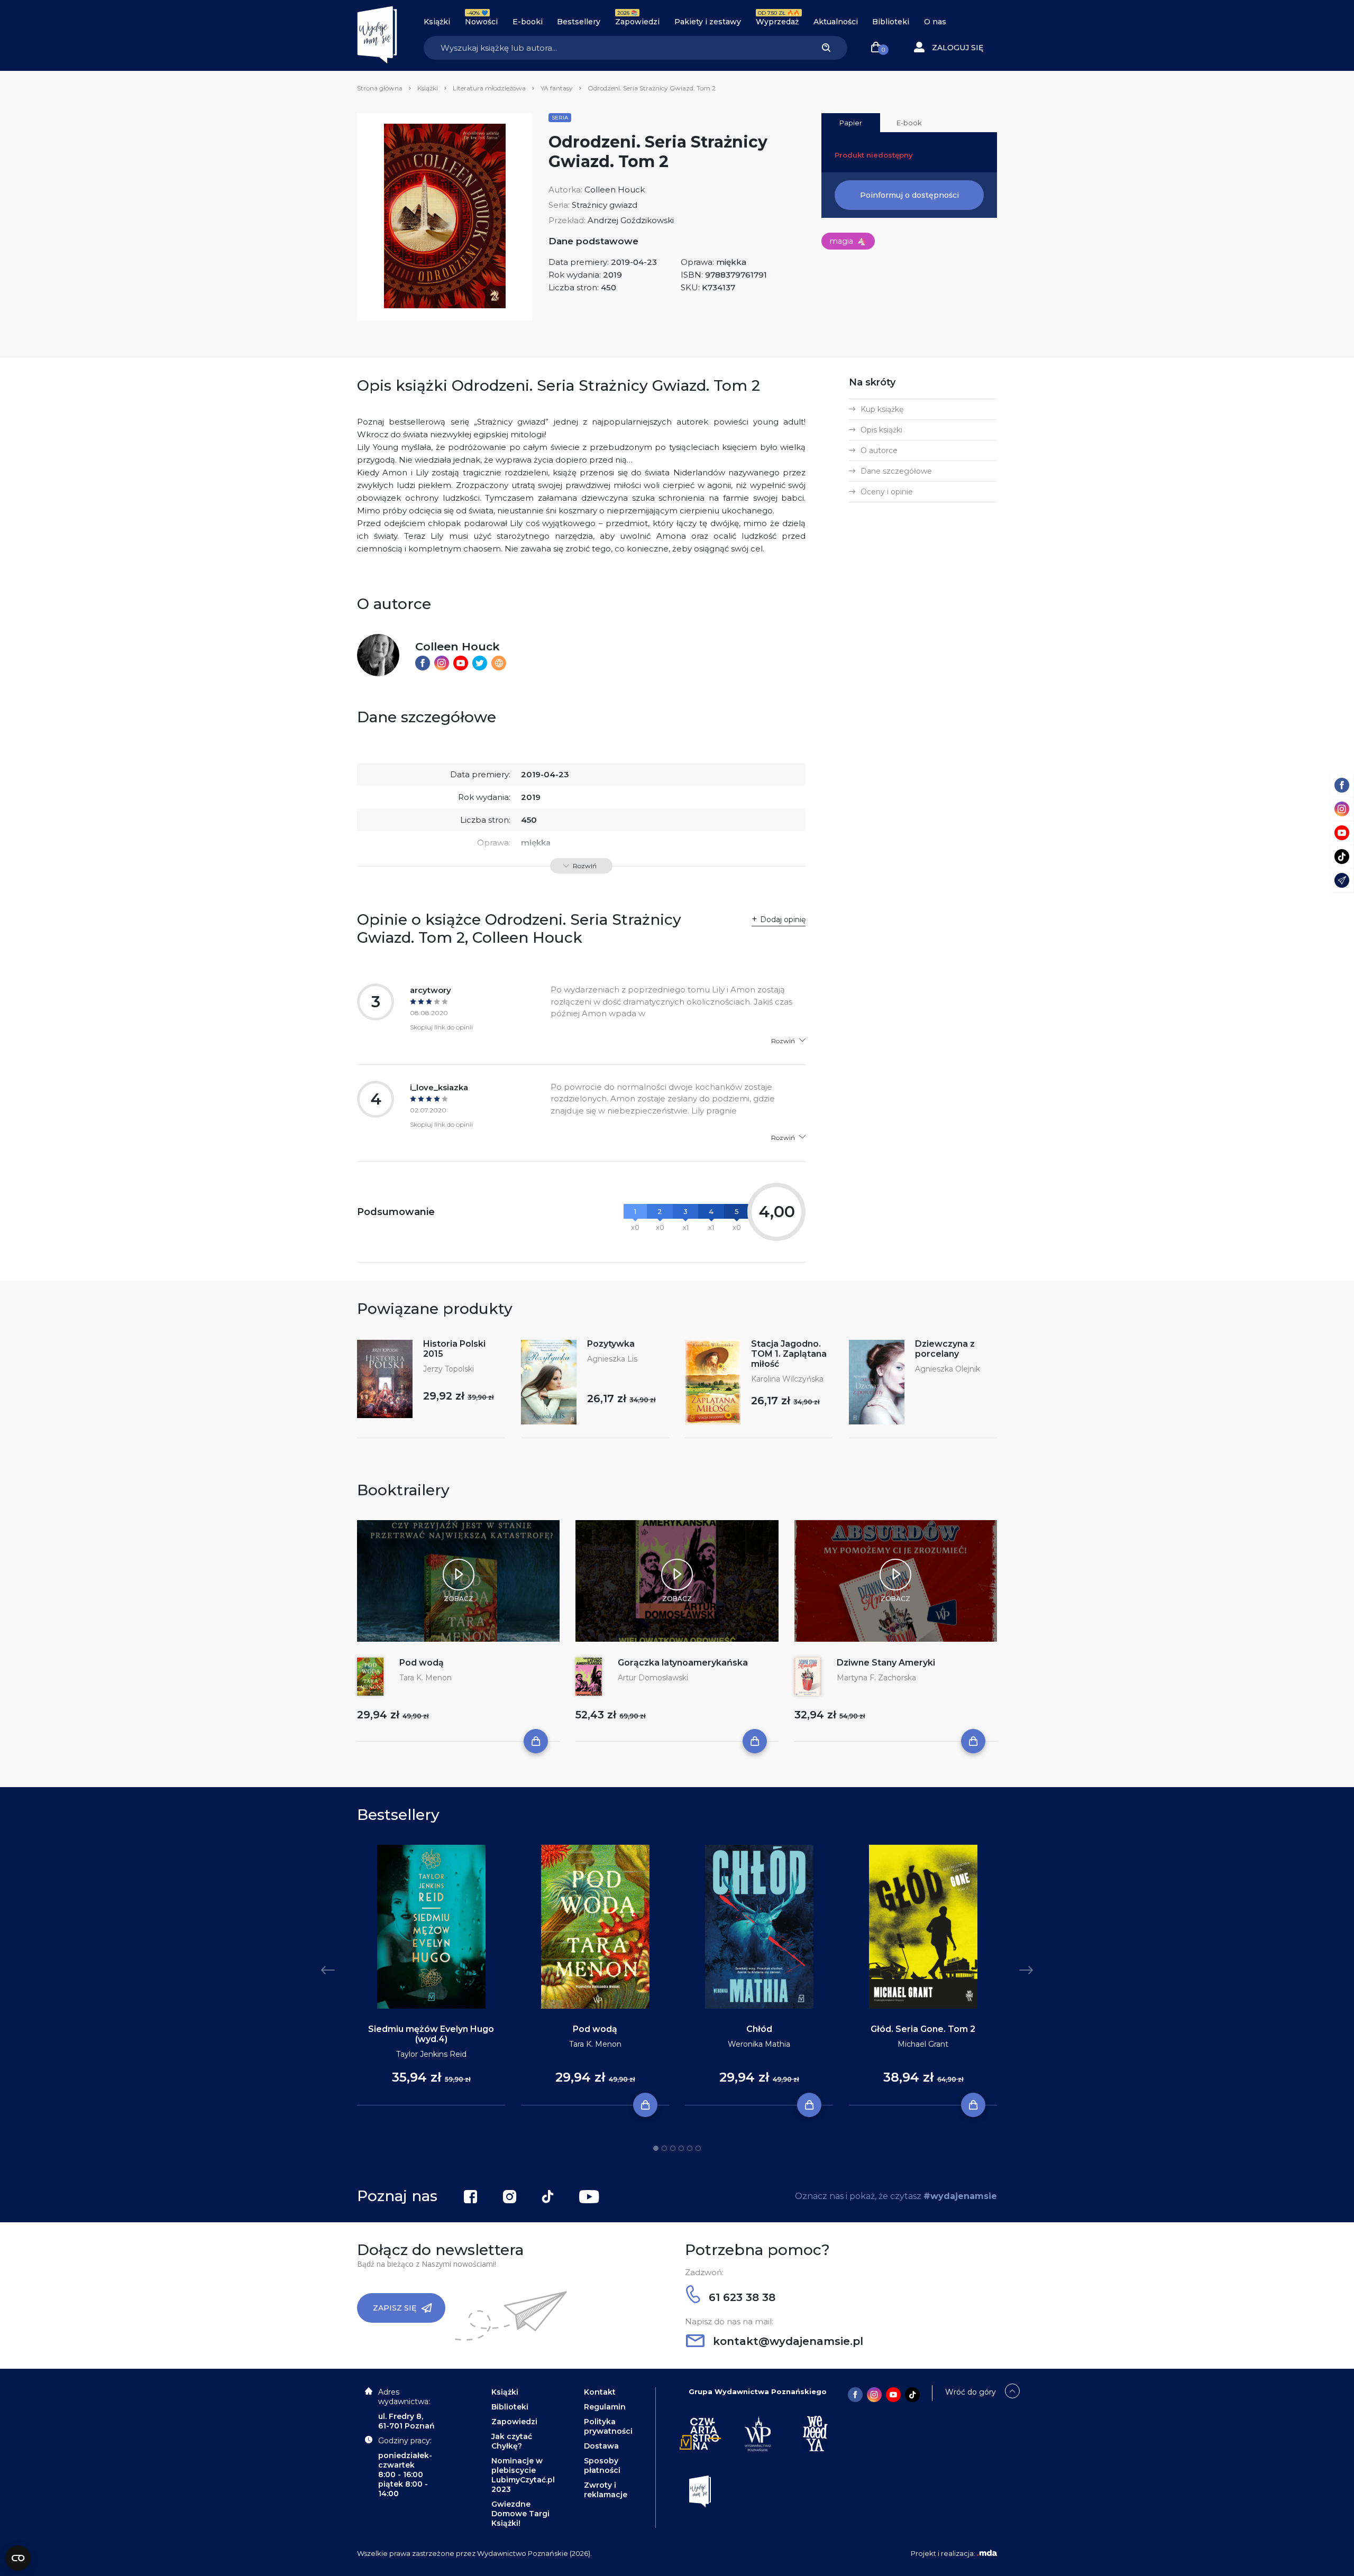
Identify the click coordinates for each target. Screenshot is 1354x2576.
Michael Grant (923, 2044)
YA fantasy (557, 88)
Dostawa (601, 2446)
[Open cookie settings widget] (18, 2558)
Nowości (481, 22)
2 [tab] (664, 2148)
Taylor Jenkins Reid (431, 2054)
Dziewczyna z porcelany (945, 1349)
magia (848, 241)
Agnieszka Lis (612, 1359)
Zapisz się (395, 2308)
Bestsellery (579, 22)
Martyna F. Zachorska (876, 1678)
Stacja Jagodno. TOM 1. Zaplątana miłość (789, 1354)
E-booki (528, 22)
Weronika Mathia (759, 2044)
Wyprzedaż (777, 22)
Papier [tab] (851, 123)
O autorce (879, 450)
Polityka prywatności (608, 2426)
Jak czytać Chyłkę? (512, 2441)
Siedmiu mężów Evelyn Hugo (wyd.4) (431, 2034)
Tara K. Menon (426, 1678)
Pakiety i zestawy (708, 22)
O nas (935, 22)
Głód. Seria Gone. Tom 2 (923, 2029)
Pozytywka (611, 1344)
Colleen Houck (615, 190)
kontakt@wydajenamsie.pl (786, 2341)
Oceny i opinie (887, 492)
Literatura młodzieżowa (489, 88)
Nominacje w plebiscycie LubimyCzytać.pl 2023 (523, 2475)
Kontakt (600, 2392)
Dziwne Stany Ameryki (886, 1663)
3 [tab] (673, 2148)
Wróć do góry (971, 2392)
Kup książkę (882, 409)
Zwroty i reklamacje (606, 2490)
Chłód (759, 2029)
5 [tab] (690, 2148)
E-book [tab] (909, 123)
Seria (560, 118)
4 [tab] (681, 2148)
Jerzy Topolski (449, 1369)
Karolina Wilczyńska (787, 1379)
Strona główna (380, 88)
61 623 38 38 (740, 2297)
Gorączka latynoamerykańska (683, 1663)
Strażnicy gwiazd (605, 205)
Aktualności (836, 22)
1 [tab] (656, 2148)
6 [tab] (698, 2148)
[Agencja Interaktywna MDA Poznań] (987, 2553)
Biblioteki (891, 22)
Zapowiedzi (637, 22)
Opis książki (881, 430)
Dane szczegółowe (896, 471)
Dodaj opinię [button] (783, 919)
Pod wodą (422, 1663)
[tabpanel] (431, 1975)
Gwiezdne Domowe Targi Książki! (520, 2514)
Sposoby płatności (602, 2465)
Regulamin (605, 2407)
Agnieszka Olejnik (948, 1369)
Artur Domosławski (653, 1678)
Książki (437, 22)
